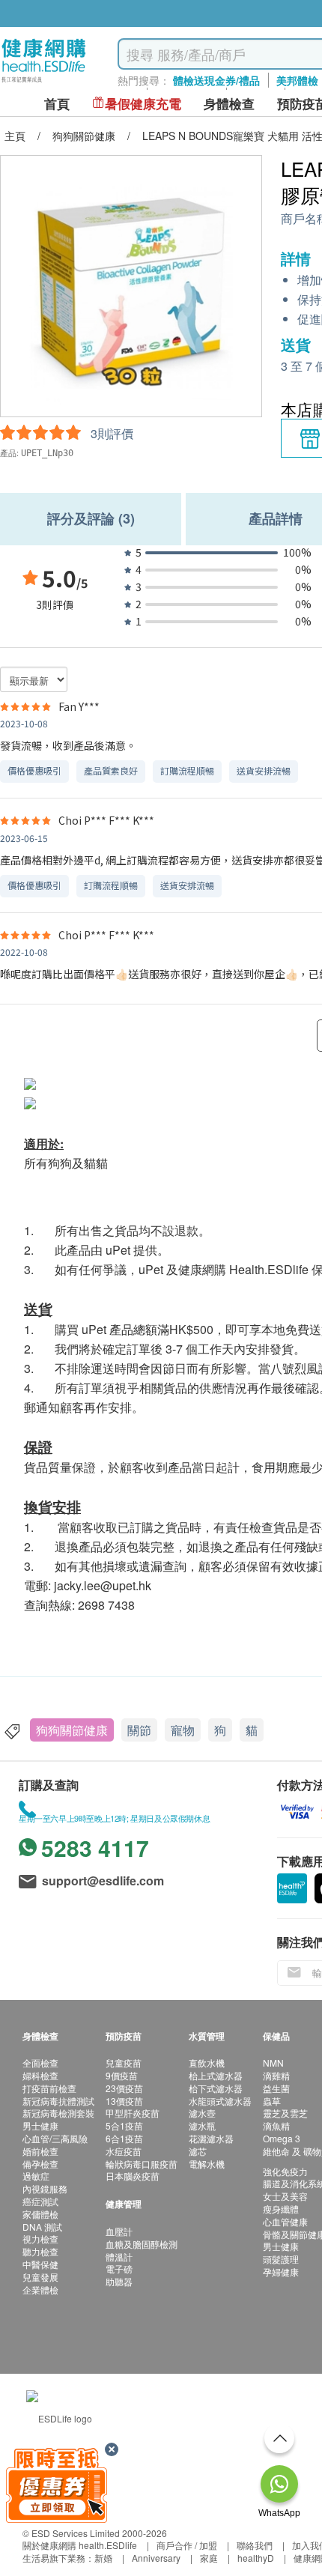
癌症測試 (40, 2201)
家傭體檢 (40, 2214)
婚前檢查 (40, 2151)
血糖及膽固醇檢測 (142, 2244)
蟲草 (272, 2101)
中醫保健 (40, 2264)
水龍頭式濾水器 (220, 2101)
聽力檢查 (40, 2251)
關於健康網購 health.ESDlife (80, 2545)
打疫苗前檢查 (49, 2088)
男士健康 (40, 2125)
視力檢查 (40, 2239)
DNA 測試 (42, 2227)
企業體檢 (40, 2289)
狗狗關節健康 (72, 1730)
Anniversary (156, 2558)
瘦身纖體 (281, 2209)
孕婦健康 (281, 2272)
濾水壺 (202, 2113)
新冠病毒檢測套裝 (58, 2113)
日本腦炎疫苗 (133, 2176)
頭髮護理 (281, 2259)
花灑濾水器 (211, 2138)
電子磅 (119, 2269)
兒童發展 (40, 2277)
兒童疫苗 (124, 2063)
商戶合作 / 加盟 (187, 2545)
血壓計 (119, 2231)
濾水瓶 (202, 2125)
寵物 (183, 1730)
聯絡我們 (255, 2545)
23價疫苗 (124, 2088)
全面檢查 (40, 2063)
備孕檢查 (40, 2164)
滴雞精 (276, 2075)
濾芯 (198, 2151)
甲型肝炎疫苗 (133, 2113)
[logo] (44, 83)
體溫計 (119, 2257)
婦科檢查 (40, 2075)
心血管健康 (285, 2221)
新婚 (103, 2558)
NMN (273, 2063)
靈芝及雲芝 (285, 2113)
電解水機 (207, 2164)
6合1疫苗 (124, 2138)
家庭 (209, 2558)
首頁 (57, 104)
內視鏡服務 (45, 2188)
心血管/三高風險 (55, 2138)
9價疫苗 (122, 2075)
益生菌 (276, 2088)
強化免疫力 (285, 2171)
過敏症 (36, 2176)
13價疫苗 (124, 2101)
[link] (59, 2417)
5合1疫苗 (124, 2125)
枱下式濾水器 (216, 2088)
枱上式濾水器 (216, 2075)
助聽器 (119, 2281)
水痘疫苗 (124, 2151)
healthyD (256, 2558)
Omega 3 (282, 2138)
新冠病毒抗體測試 (58, 2101)
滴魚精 (276, 2125)
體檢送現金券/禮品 (216, 80)
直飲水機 (207, 2063)
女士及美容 (285, 2196)
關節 (139, 1730)
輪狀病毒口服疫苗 (142, 2164)
